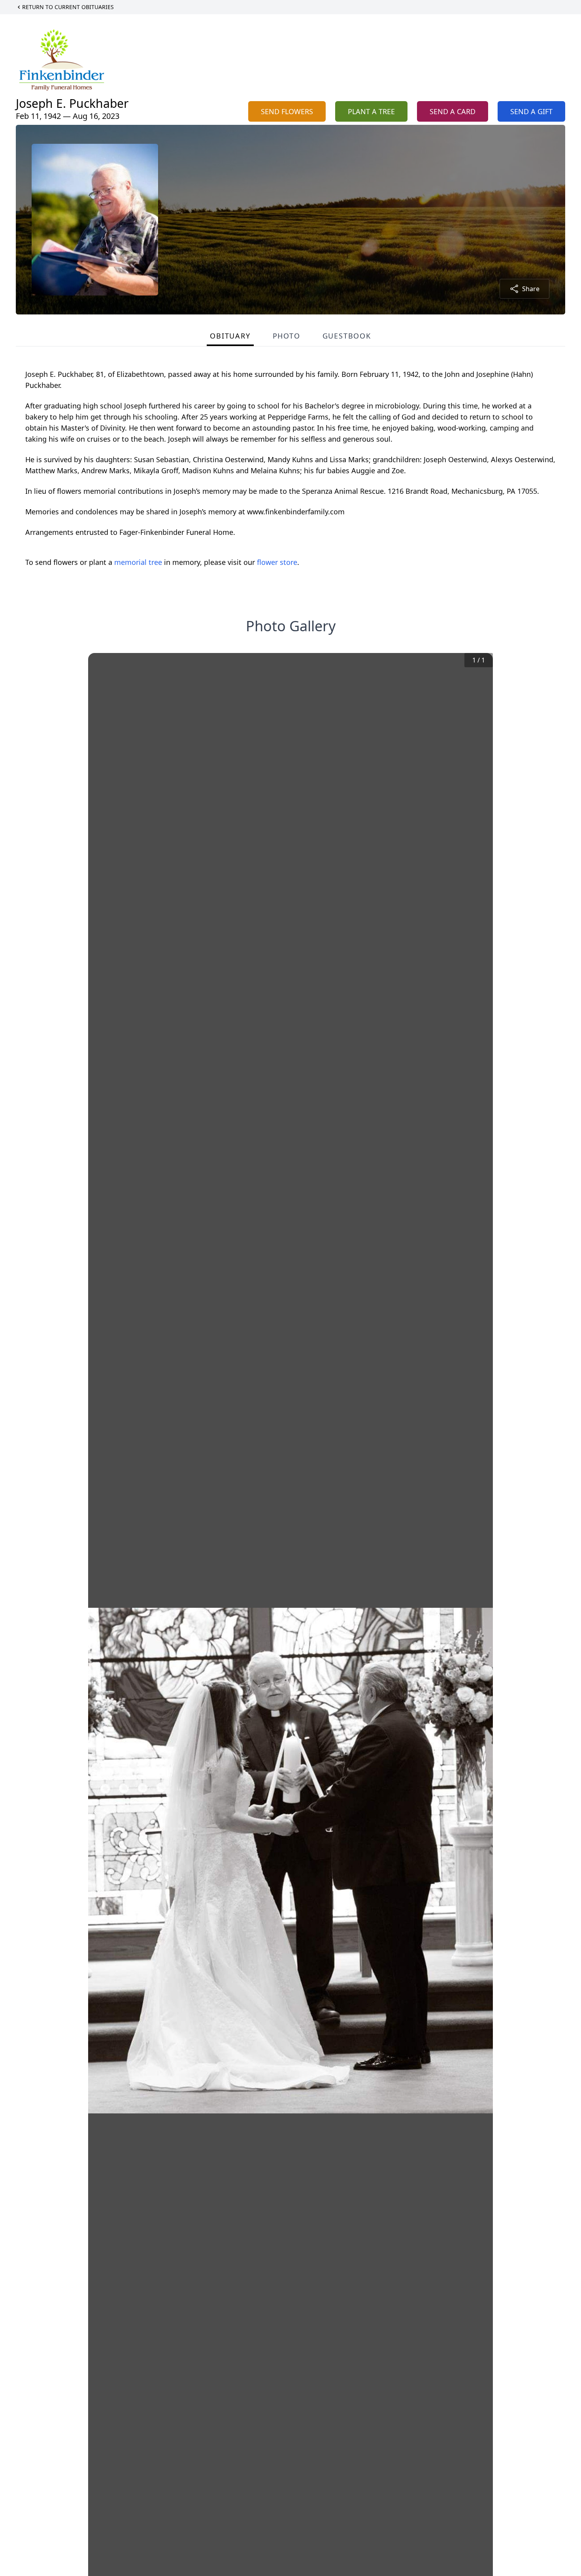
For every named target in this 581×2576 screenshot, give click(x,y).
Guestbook (347, 336)
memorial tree (138, 562)
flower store (277, 562)
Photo (287, 336)
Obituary (230, 336)
